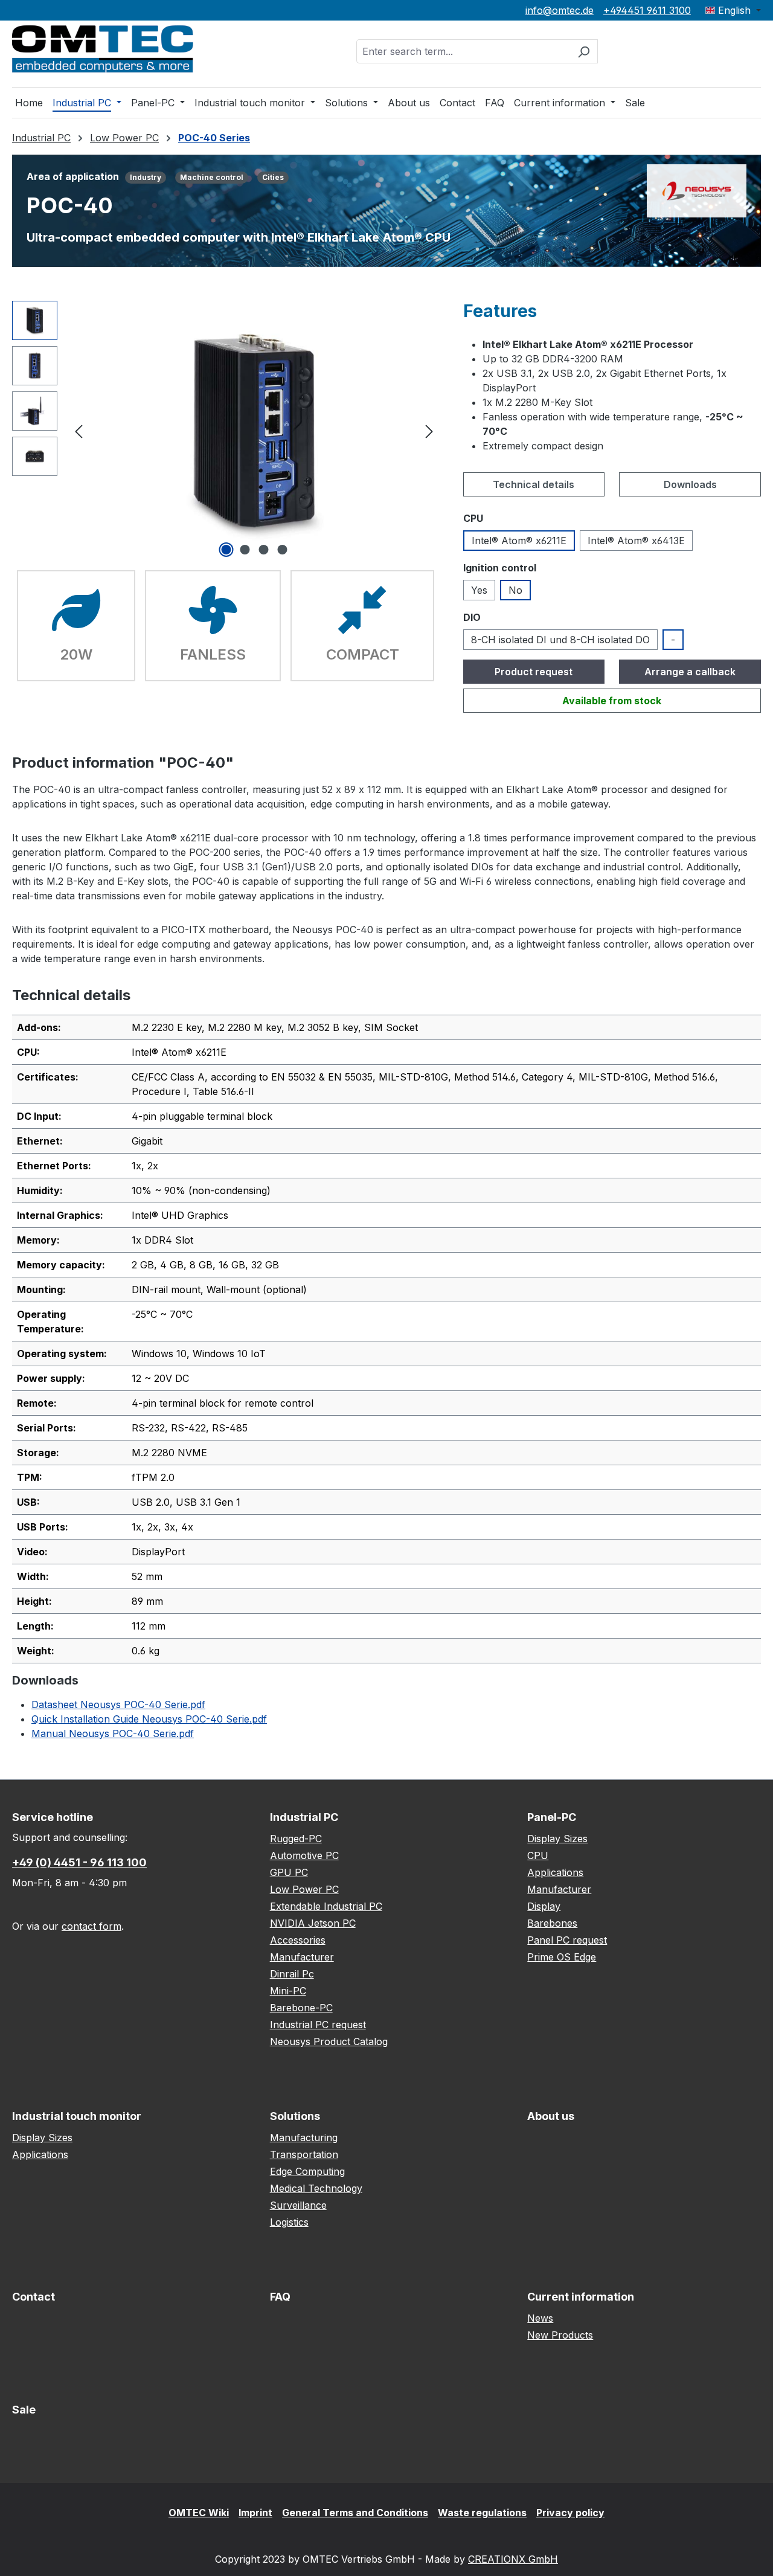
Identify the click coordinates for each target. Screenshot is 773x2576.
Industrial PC (304, 1817)
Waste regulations (482, 2513)
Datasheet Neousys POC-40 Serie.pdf (118, 1704)
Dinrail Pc (292, 1974)
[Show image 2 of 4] (245, 550)
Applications (555, 1872)
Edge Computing (307, 2171)
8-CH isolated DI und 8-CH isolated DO (560, 640)
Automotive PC (304, 1855)
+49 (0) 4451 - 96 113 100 (79, 1862)
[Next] (429, 430)
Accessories (298, 1940)
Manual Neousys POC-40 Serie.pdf (113, 1733)
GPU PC (289, 1872)
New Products (560, 2335)
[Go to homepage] (103, 49)
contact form (91, 1926)
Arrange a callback (690, 672)
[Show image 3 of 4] (263, 550)
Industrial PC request (318, 2025)
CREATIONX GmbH (513, 2559)
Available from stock (612, 701)
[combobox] (463, 51)
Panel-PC (552, 1817)
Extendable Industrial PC (326, 1906)
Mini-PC (288, 1991)
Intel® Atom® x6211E (519, 541)
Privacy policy (570, 2513)
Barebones (552, 1923)
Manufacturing (304, 2138)
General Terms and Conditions (355, 2513)
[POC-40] (254, 431)
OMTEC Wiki (199, 2513)
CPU (538, 1855)
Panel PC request (567, 1940)
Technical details (534, 484)
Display (544, 1906)
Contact (34, 2297)
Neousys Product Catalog (329, 2041)
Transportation (304, 2154)
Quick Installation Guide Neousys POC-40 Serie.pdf (149, 1719)
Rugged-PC (296, 1839)
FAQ (280, 2297)
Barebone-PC (301, 2008)
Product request (534, 672)
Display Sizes (557, 1839)
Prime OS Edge (562, 1957)
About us (551, 2116)
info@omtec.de (560, 10)
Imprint (255, 2513)
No (515, 590)
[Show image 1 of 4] (226, 550)
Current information (581, 2297)
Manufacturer (302, 1957)
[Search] (584, 51)
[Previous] (79, 430)
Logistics (289, 2222)
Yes (479, 590)
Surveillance (298, 2205)
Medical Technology (316, 2188)
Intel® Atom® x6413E (636, 541)
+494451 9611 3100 (647, 10)
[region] (226, 431)
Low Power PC (304, 1889)
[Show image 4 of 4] (282, 550)
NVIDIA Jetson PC (313, 1923)
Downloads (690, 484)
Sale (24, 2410)
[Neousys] (697, 190)
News (540, 2318)
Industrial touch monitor (77, 2116)
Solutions (295, 2116)
